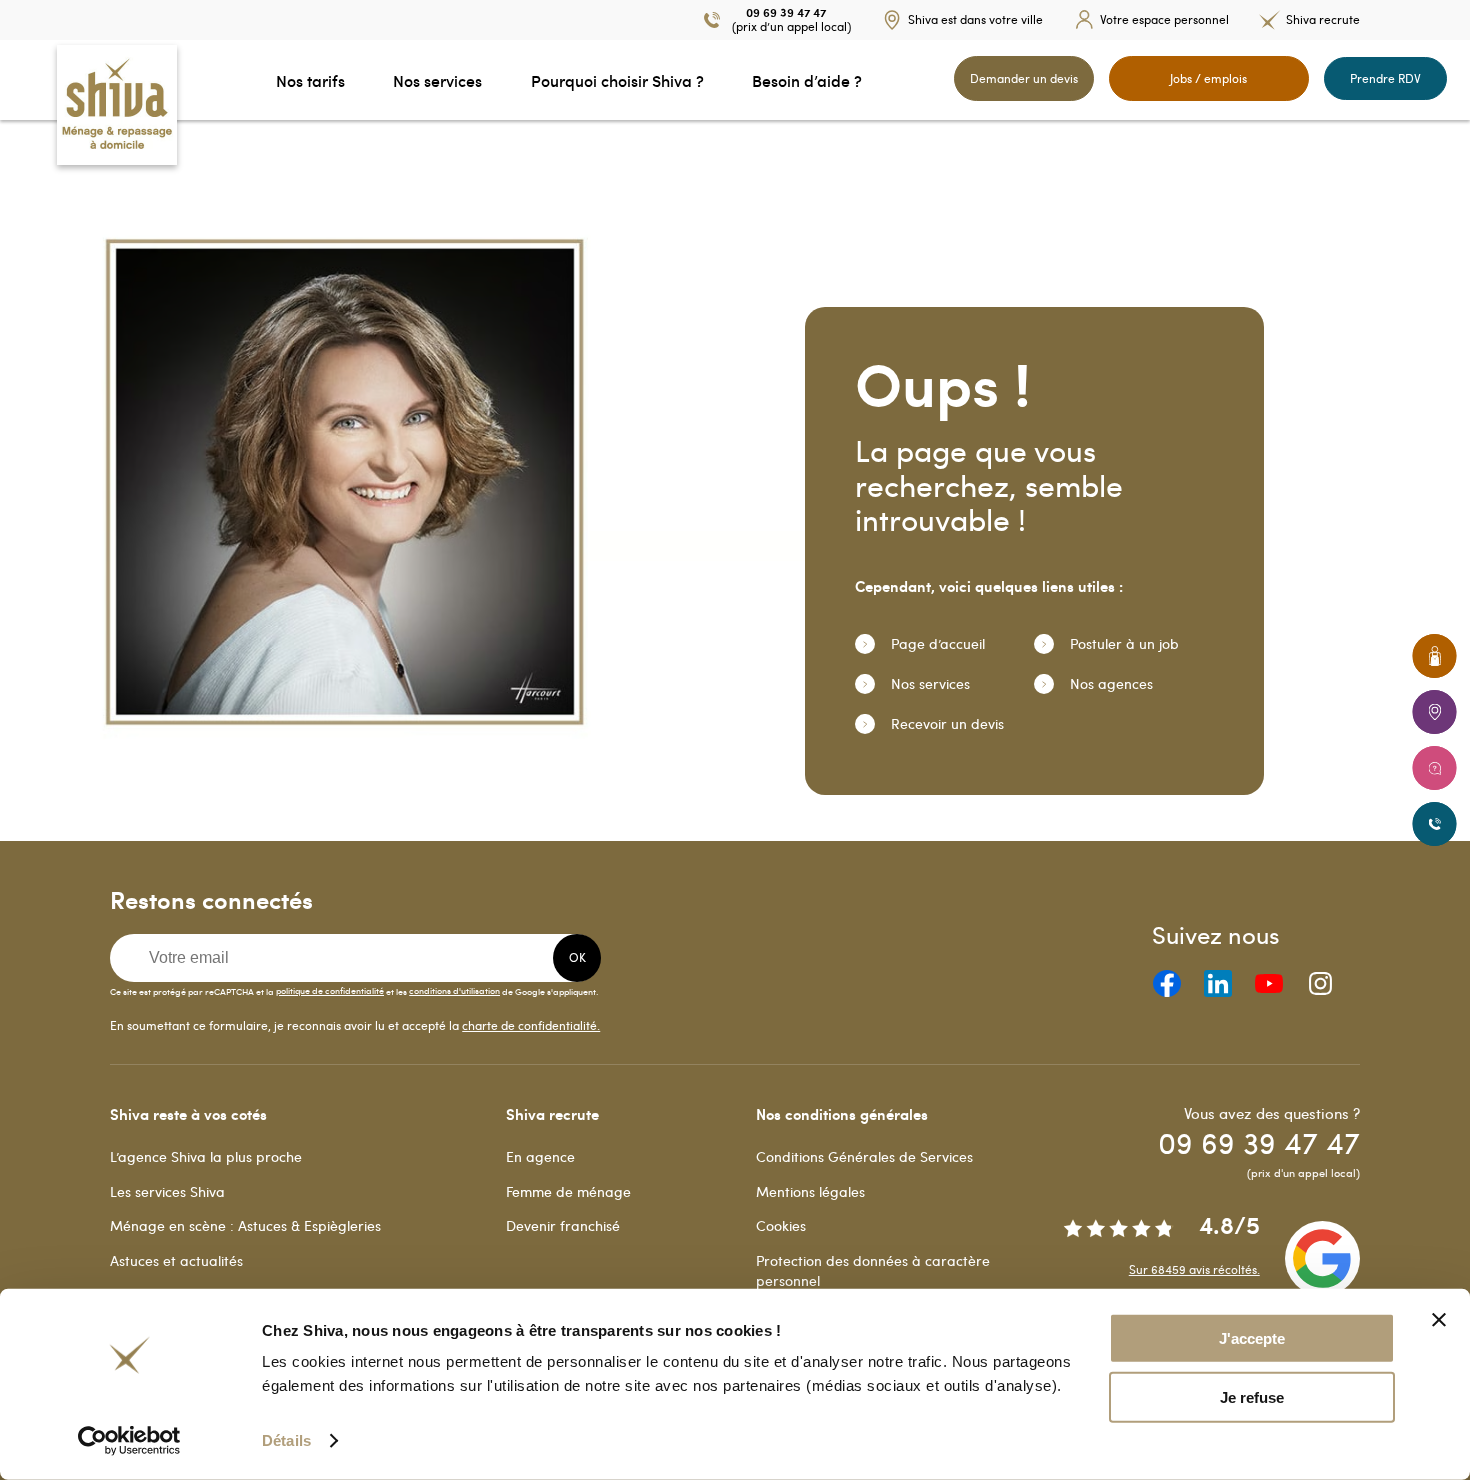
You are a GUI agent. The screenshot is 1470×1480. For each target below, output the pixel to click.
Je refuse (1252, 1397)
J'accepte (1252, 1338)
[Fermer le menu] (6, 80)
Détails (286, 1440)
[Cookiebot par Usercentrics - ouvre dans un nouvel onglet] (129, 1441)
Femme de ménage (568, 1191)
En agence (540, 1156)
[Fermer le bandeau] (1439, 1320)
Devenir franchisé (563, 1225)
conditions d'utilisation (454, 990)
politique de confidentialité (330, 990)
